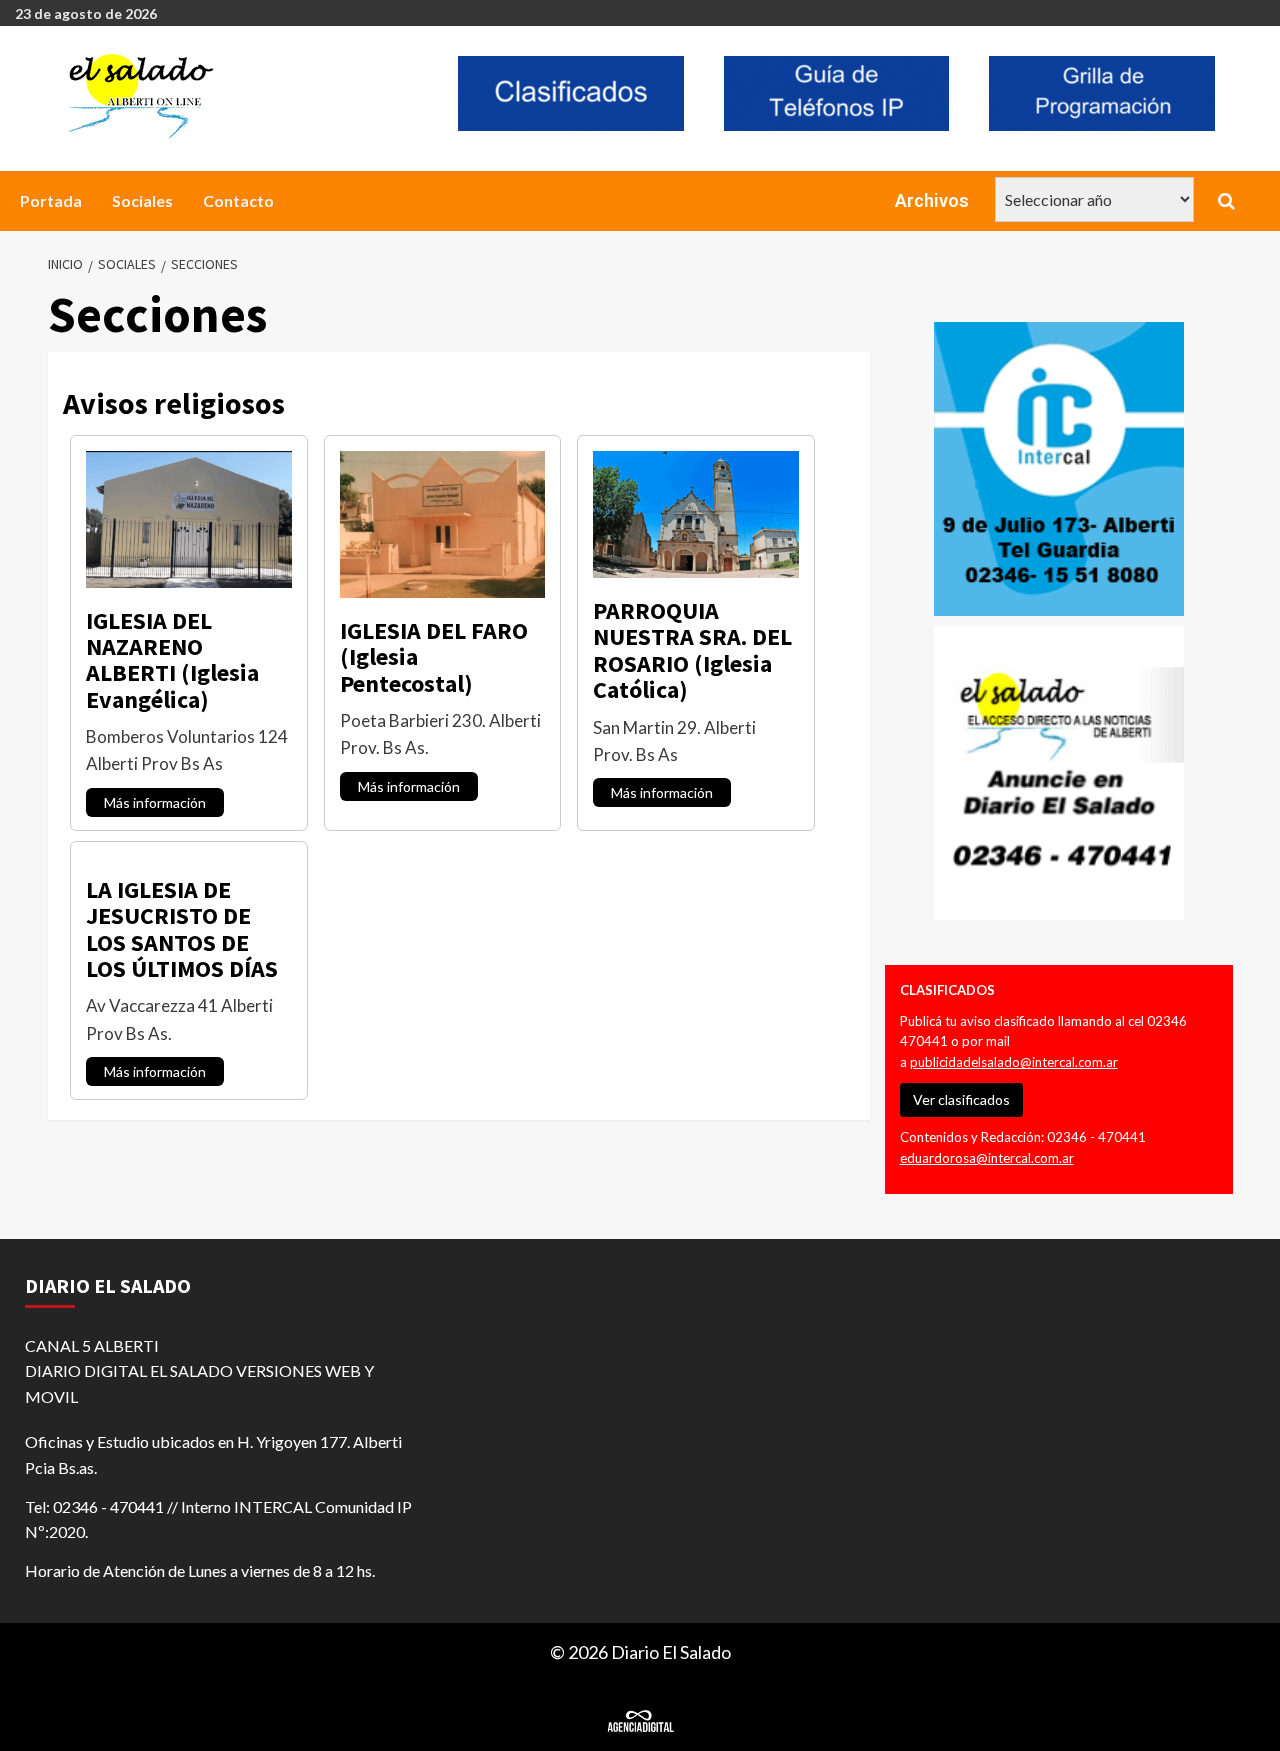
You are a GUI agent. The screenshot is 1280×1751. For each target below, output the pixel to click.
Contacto (238, 200)
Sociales (142, 200)
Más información (155, 802)
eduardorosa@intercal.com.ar (987, 1158)
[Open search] (1226, 201)
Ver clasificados (961, 1099)
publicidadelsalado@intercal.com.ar (1014, 1062)
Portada (51, 200)
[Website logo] (236, 96)
